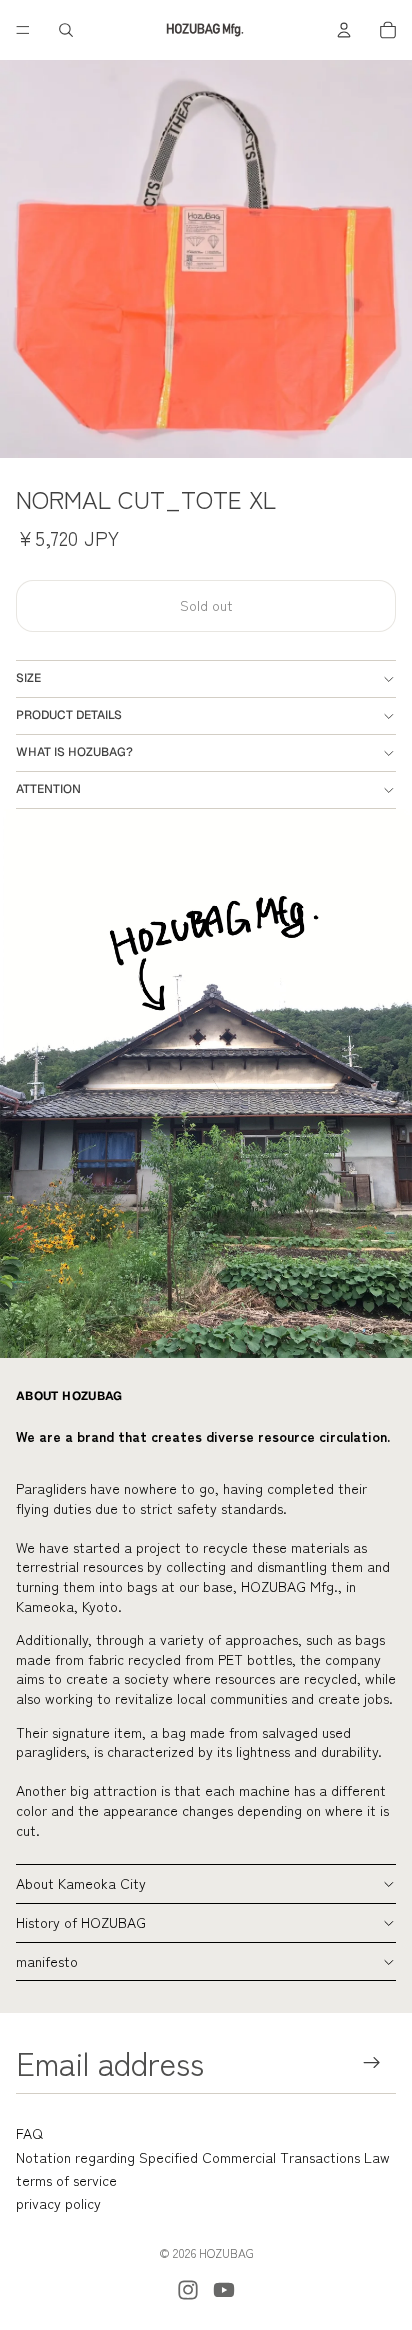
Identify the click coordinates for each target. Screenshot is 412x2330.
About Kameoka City (81, 1883)
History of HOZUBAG (81, 1922)
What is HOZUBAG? (74, 752)
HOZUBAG (226, 2252)
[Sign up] (372, 2062)
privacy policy (58, 2203)
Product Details (69, 715)
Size (28, 678)
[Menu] (23, 30)
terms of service (66, 2180)
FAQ (29, 2133)
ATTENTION (48, 789)
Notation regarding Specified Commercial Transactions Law (203, 2157)
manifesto (47, 1961)
